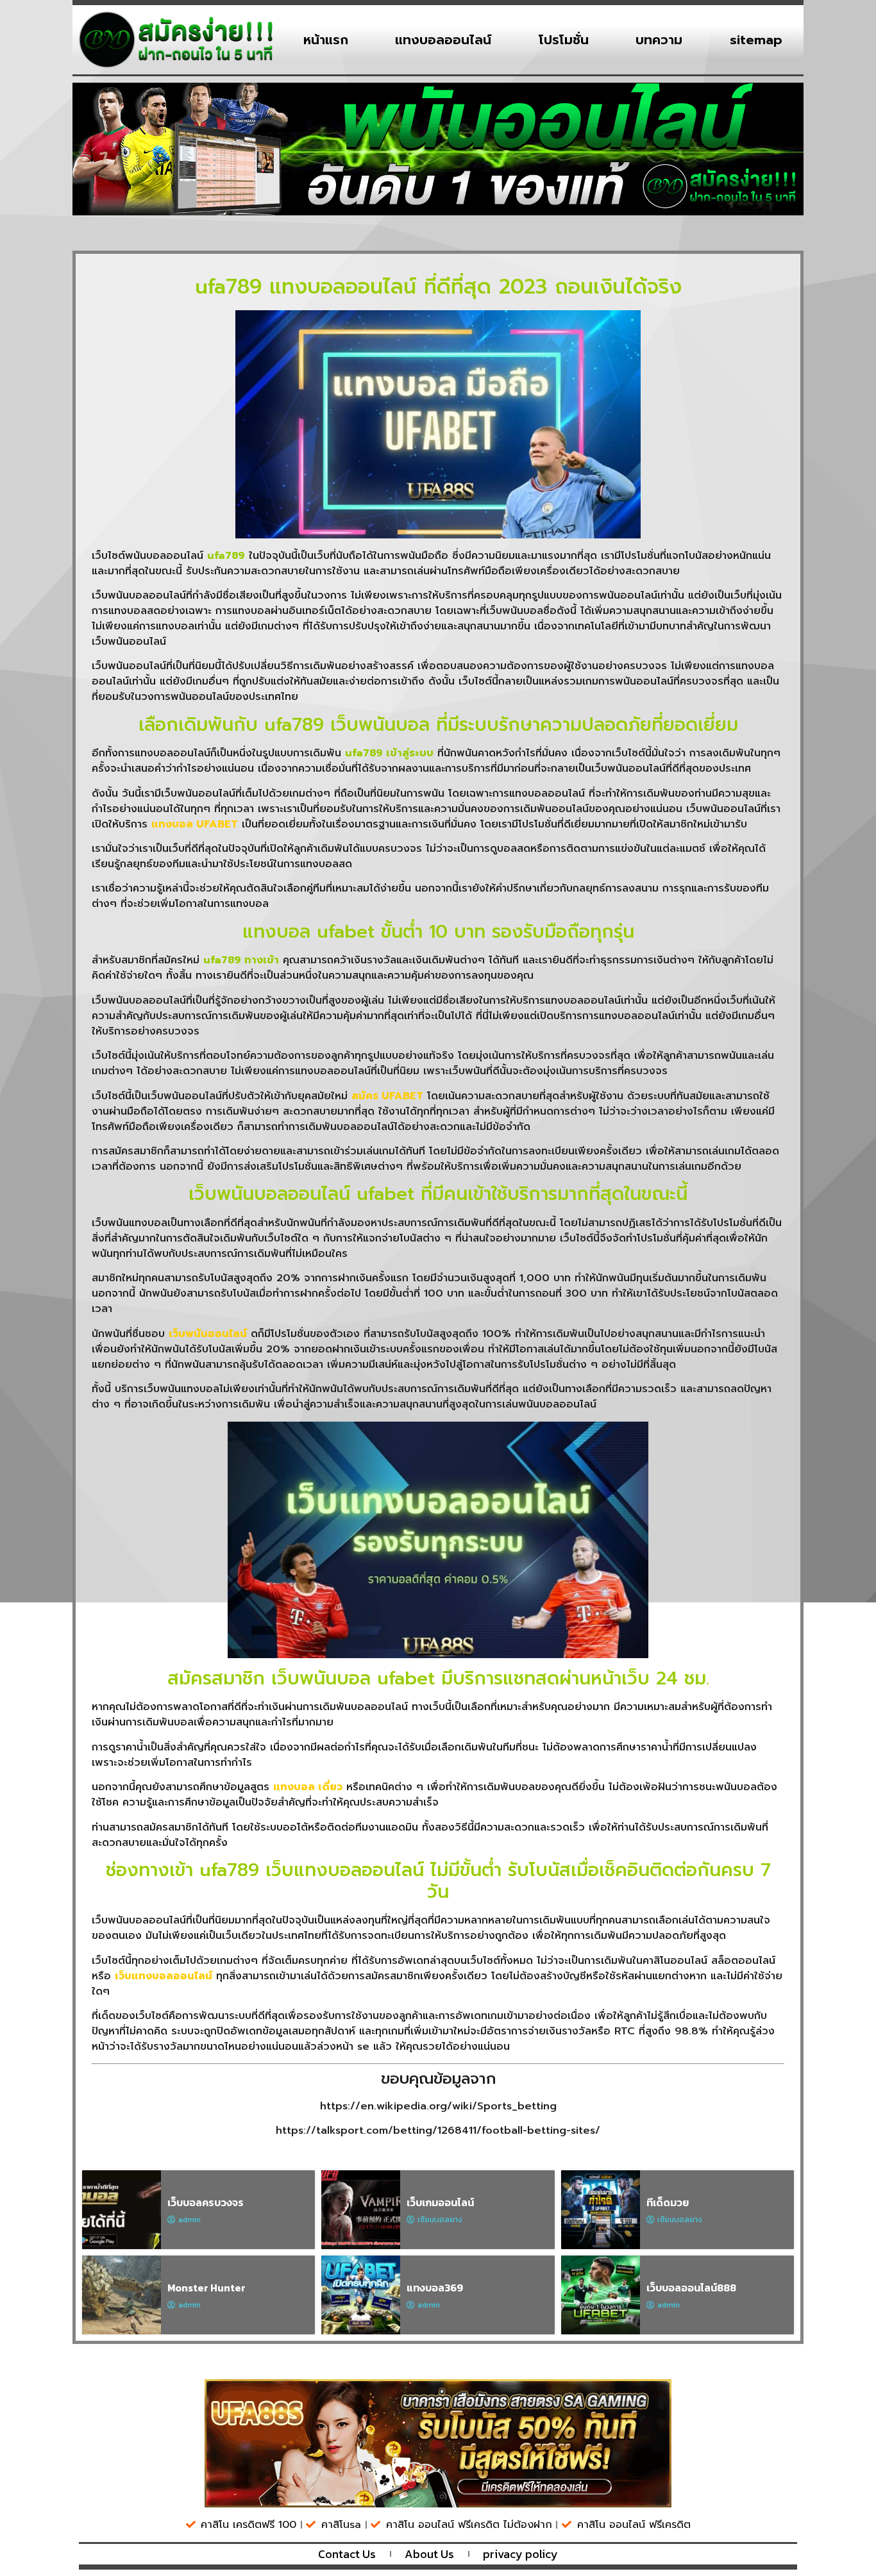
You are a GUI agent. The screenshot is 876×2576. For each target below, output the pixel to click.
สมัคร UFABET (387, 1096)
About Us (429, 2554)
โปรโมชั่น (564, 40)
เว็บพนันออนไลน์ (208, 1334)
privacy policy (520, 2554)
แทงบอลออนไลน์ (443, 40)
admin (190, 2220)
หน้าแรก (326, 40)
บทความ (659, 40)
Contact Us (347, 2554)
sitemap (756, 40)
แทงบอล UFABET (195, 824)
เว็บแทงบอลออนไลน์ (164, 1976)
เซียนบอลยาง (440, 2220)
